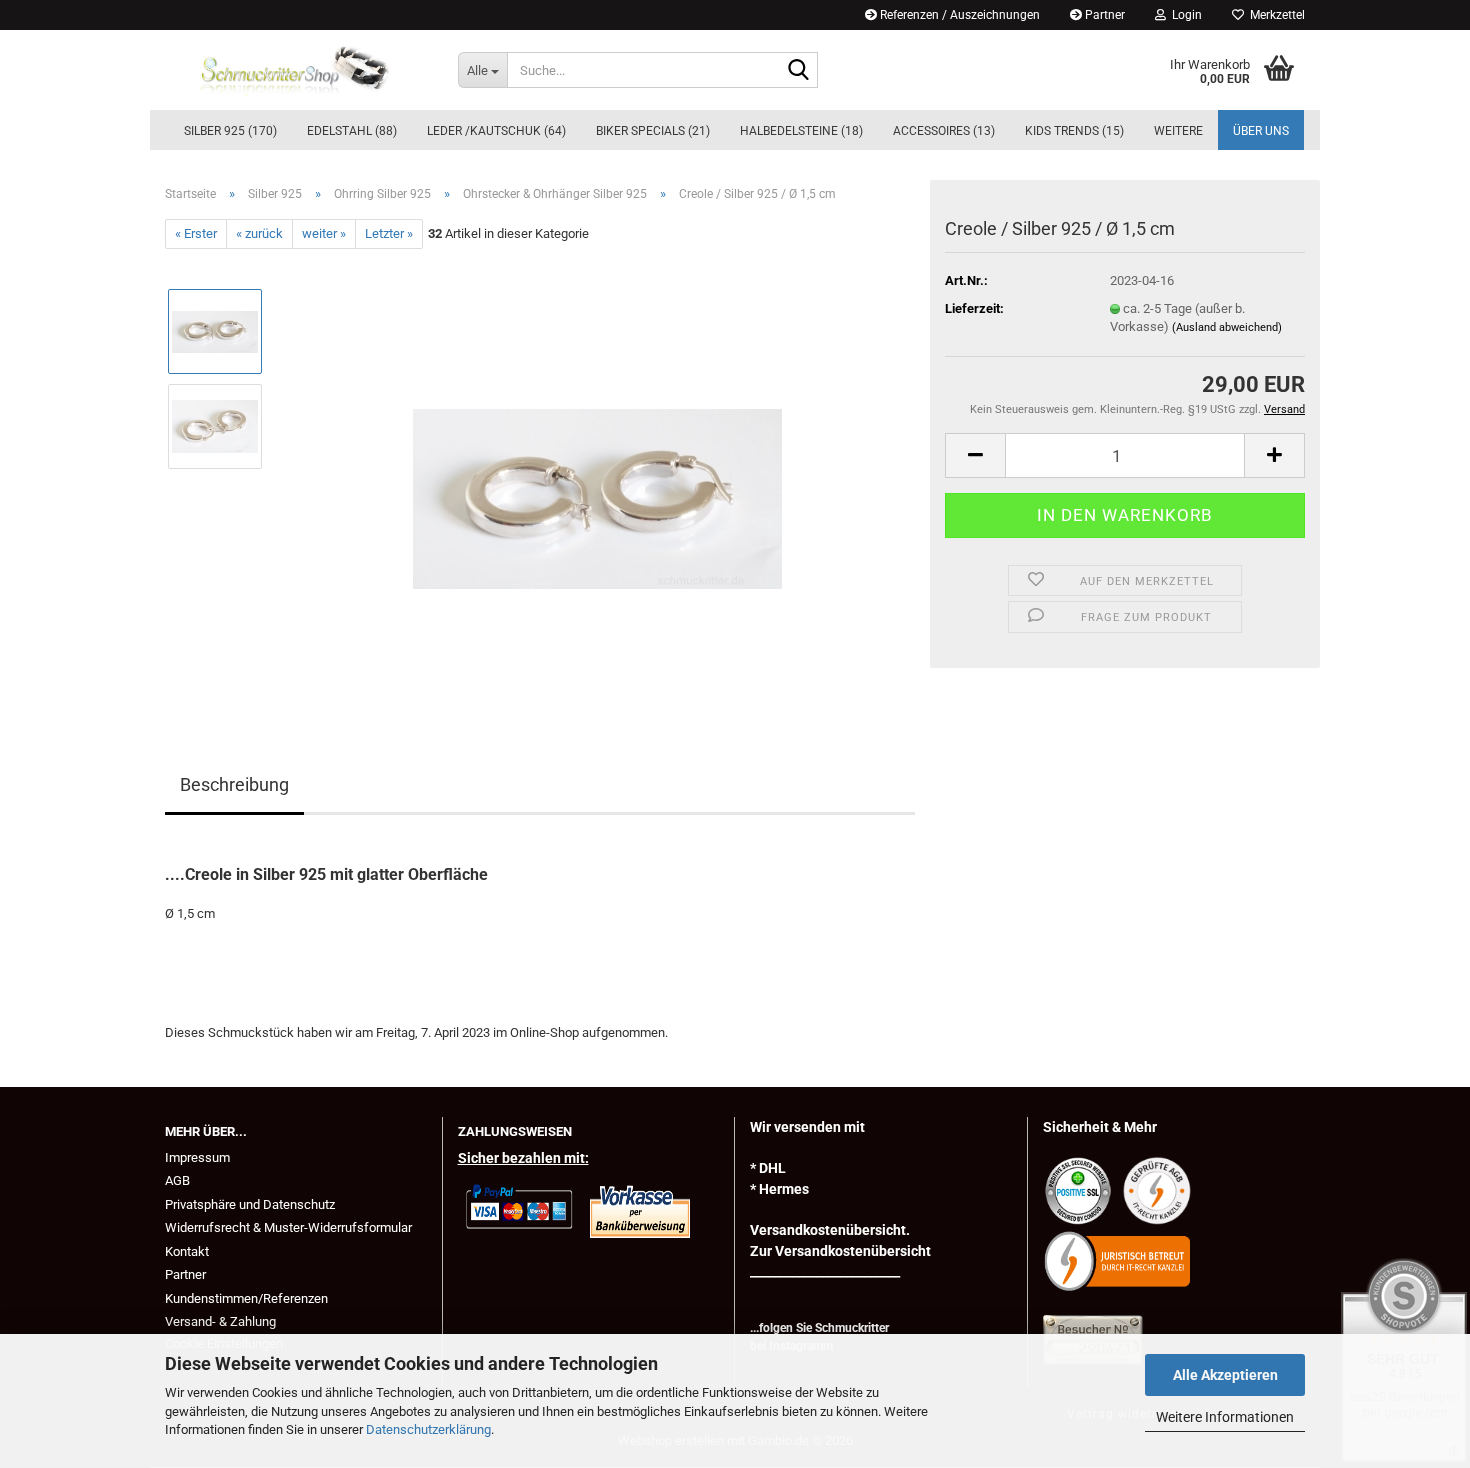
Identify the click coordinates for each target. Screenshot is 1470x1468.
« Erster (196, 233)
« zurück (259, 233)
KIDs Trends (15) (1074, 131)
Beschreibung (234, 784)
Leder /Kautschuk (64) (496, 131)
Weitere (1178, 131)
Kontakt (187, 1251)
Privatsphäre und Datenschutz (250, 1204)
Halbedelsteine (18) (801, 131)
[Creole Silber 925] (597, 473)
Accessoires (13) (944, 131)
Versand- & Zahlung (220, 1321)
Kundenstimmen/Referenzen (246, 1298)
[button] (975, 455)
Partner (1103, 15)
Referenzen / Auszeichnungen (958, 15)
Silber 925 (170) (230, 131)
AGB (177, 1180)
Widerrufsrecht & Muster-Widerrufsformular (288, 1227)
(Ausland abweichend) (1227, 327)
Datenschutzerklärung (428, 1429)
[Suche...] (799, 71)
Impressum (197, 1157)
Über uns (1261, 131)
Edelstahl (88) (352, 131)
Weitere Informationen (1225, 1417)
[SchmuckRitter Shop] (296, 70)
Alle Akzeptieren (1225, 1375)
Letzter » (389, 233)
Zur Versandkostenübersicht (840, 1251)
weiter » (324, 233)
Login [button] (1184, 15)
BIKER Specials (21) (653, 131)
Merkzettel (1274, 15)
